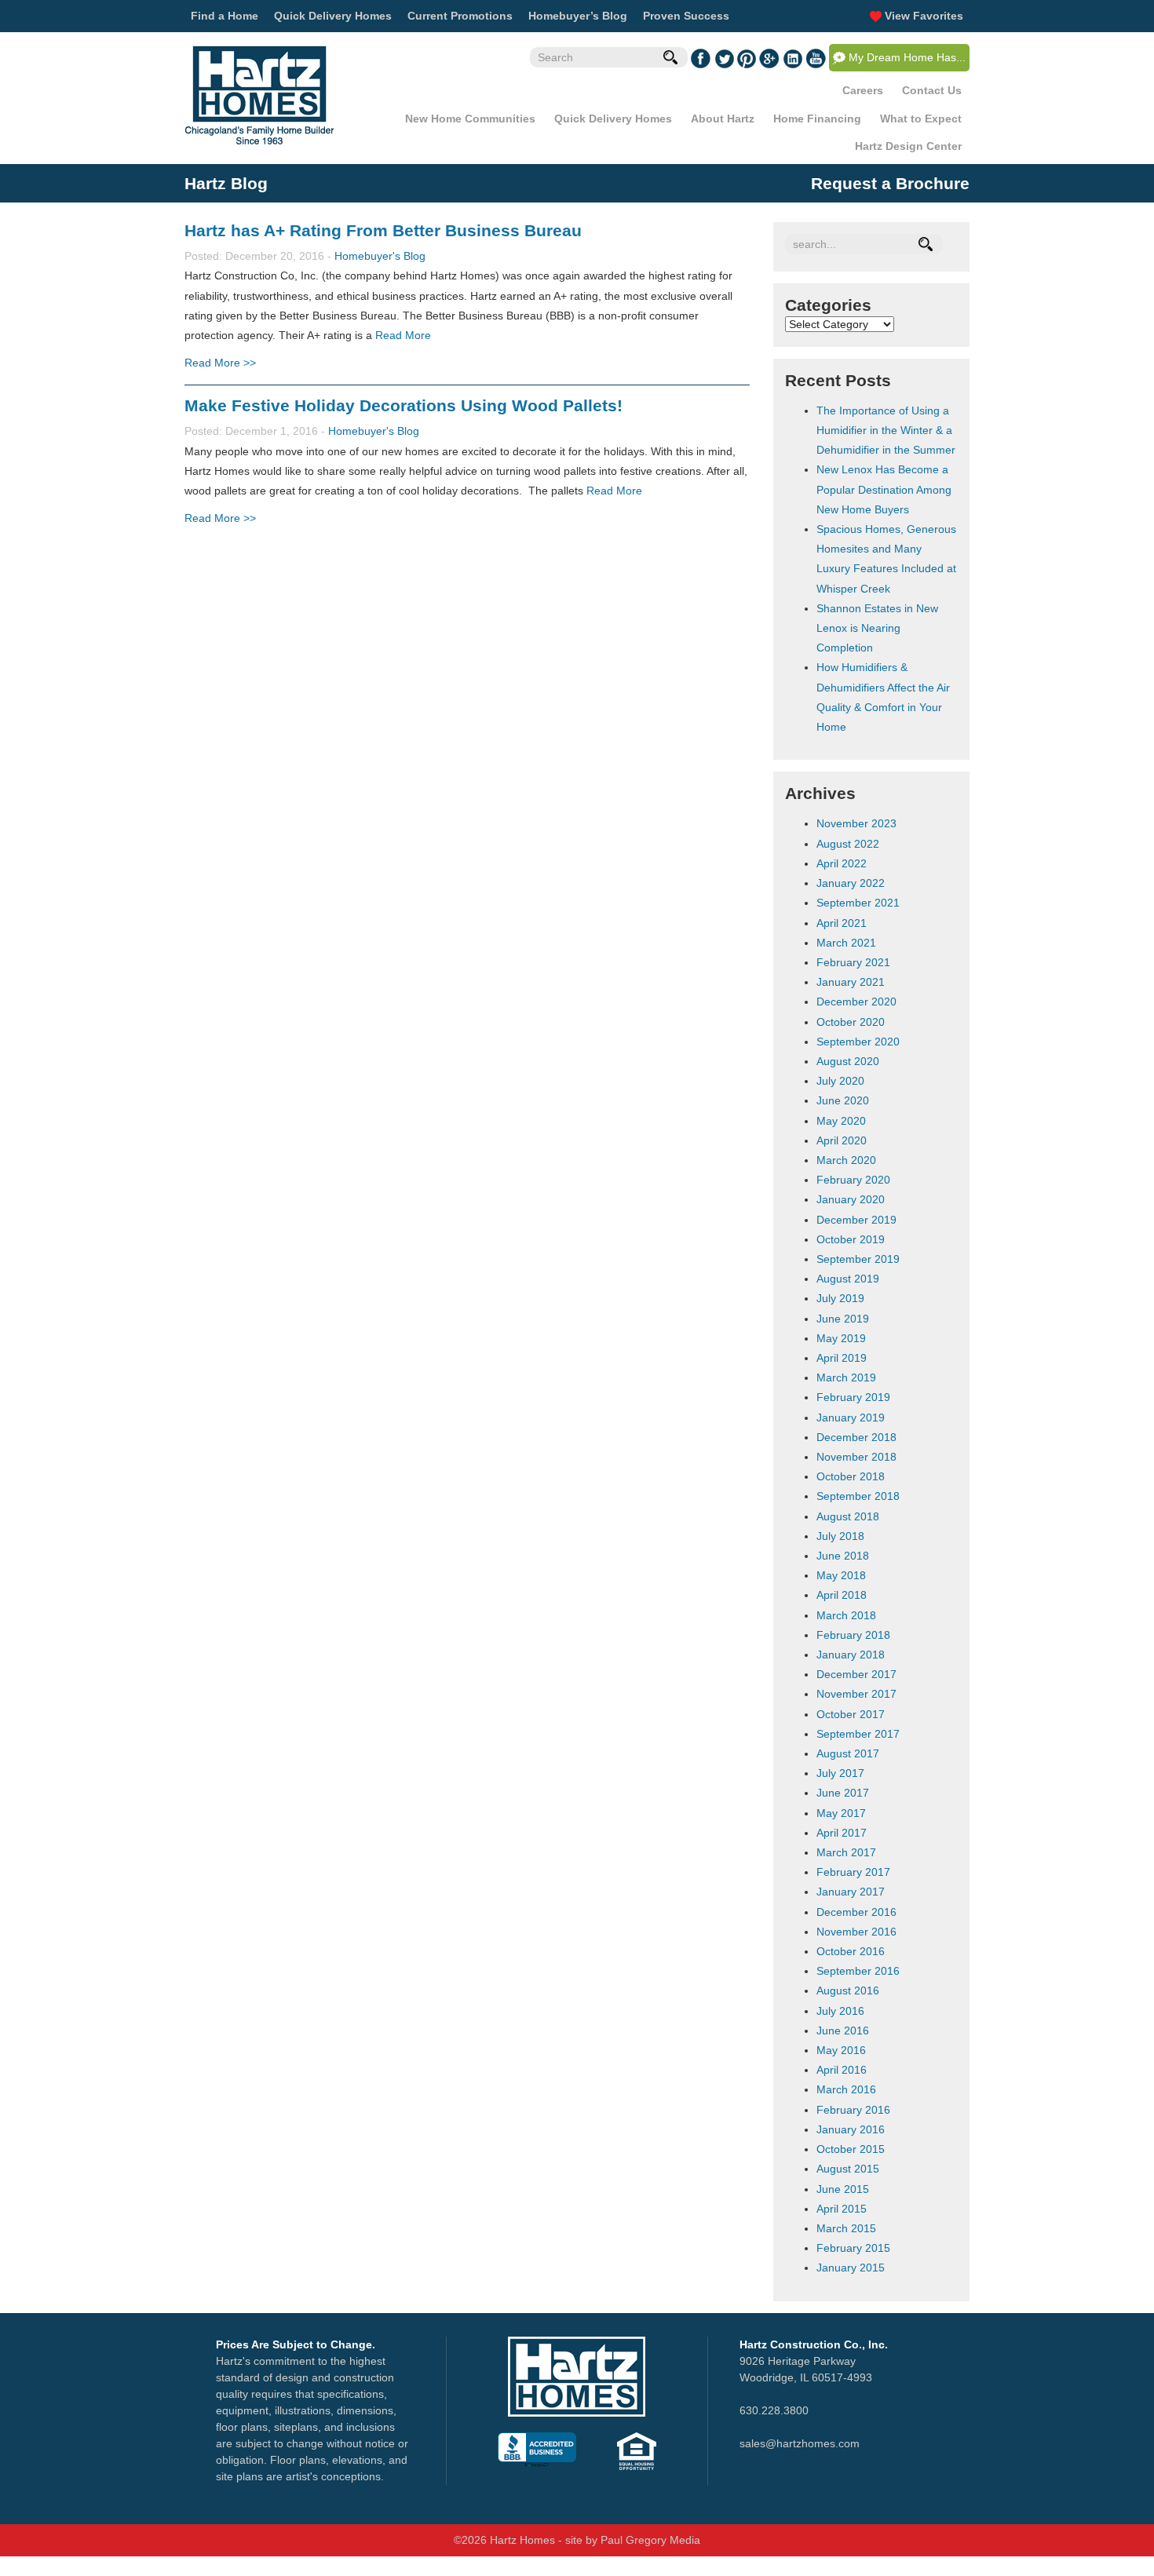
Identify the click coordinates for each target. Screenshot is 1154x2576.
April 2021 (842, 923)
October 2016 (851, 1951)
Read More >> (220, 363)
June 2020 (843, 1100)
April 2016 (842, 2070)
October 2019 (851, 1239)
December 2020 (856, 1002)
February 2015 (853, 2248)
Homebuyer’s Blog (578, 16)
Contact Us (932, 90)
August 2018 (848, 1516)
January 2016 (851, 2129)
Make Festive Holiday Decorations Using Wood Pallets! (404, 405)
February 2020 (853, 1180)
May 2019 (841, 1338)
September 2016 (858, 1971)
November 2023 (856, 823)
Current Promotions (460, 16)
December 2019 (856, 1220)
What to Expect (921, 119)
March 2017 (846, 1852)
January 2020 (851, 1199)
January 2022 (851, 883)
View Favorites (922, 16)
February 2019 (853, 1397)
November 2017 (856, 1694)
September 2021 (858, 903)
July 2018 (840, 1536)
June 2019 (843, 1319)
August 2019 (848, 1279)
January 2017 (851, 1892)
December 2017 (856, 1674)
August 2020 (848, 1061)
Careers (863, 90)
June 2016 (843, 2031)
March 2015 (846, 2228)
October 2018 (851, 1476)
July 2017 (840, 1773)
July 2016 (840, 2011)
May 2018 (841, 1575)
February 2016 (853, 2110)
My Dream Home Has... (907, 57)
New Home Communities (470, 119)
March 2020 (846, 1160)
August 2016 (848, 1990)
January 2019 (851, 1418)
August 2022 (848, 844)
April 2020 (842, 1140)
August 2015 (848, 2169)
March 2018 (846, 1615)
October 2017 (851, 1714)
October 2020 (851, 1022)
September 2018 (858, 1496)
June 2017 (843, 1793)
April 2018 (842, 1595)
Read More (403, 335)
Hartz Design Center (908, 146)
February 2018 (853, 1635)
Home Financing (817, 119)
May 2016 (841, 2050)
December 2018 (856, 1437)
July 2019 (840, 1298)
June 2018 (843, 1556)
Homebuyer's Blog (380, 256)
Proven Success (686, 16)
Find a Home (225, 16)
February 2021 (853, 962)
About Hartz (723, 119)
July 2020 (840, 1081)
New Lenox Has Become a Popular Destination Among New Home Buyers (884, 489)
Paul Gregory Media (650, 2540)
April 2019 (842, 1358)
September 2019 (858, 1259)
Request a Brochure (890, 183)
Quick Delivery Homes (333, 16)
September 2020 (858, 1042)
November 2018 (856, 1457)
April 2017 (842, 1833)
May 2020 (841, 1121)
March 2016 (846, 2089)
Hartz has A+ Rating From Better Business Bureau (383, 230)
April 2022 (842, 863)
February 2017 (853, 1872)
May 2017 (841, 1813)
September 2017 (858, 1734)
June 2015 (843, 2189)
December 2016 (856, 1912)
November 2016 (856, 1932)
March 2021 (846, 943)
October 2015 (851, 2149)
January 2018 (851, 1655)
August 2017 (848, 1753)
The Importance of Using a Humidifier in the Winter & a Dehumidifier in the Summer (886, 430)
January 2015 (851, 2268)
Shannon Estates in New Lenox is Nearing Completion (877, 628)
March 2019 (846, 1377)
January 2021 (851, 982)
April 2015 (842, 2209)
